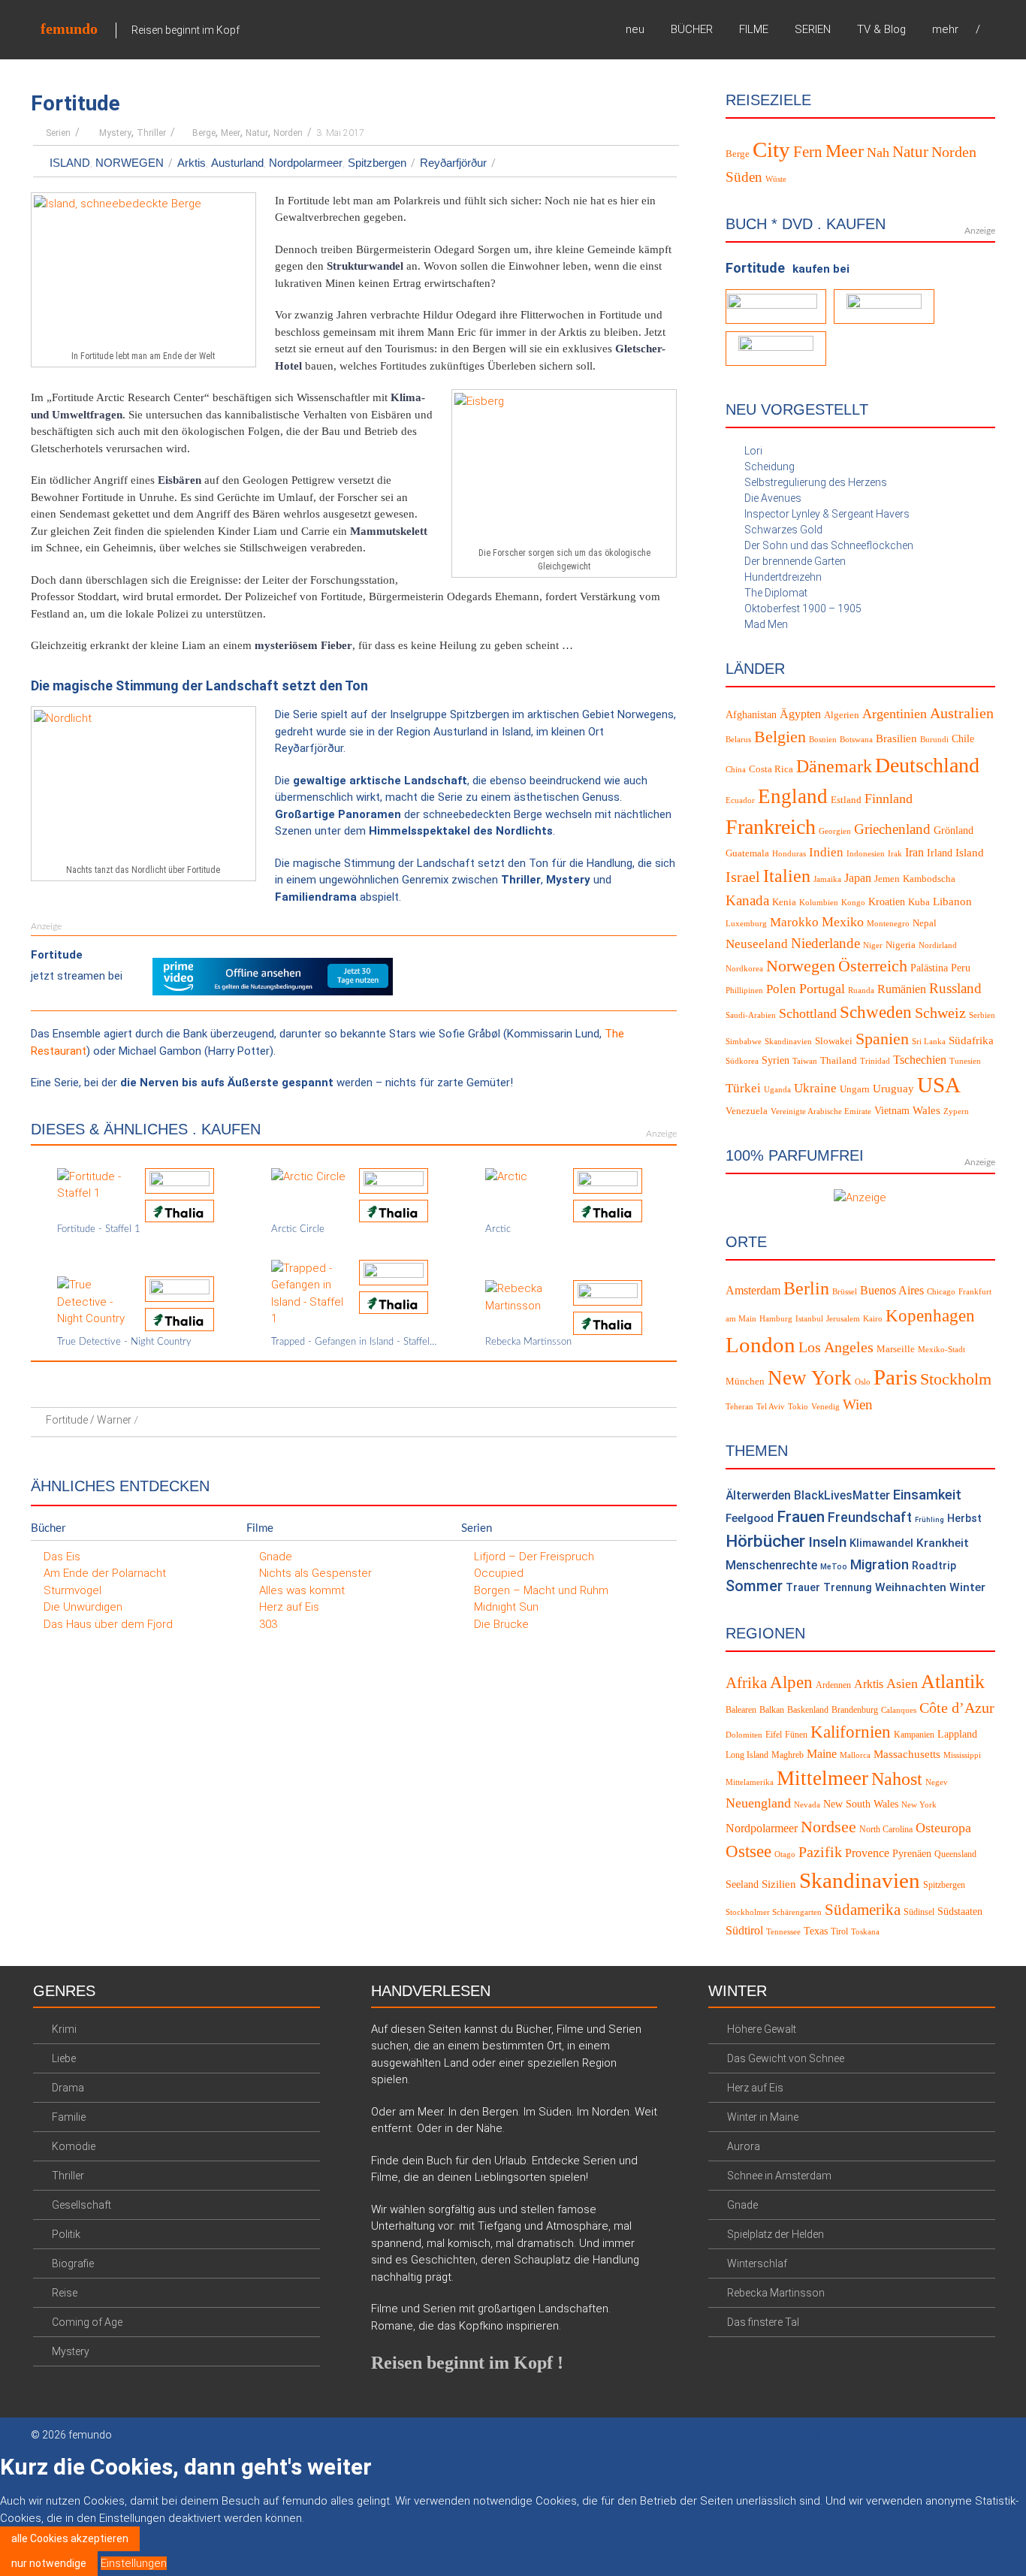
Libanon (952, 901)
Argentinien (895, 714)
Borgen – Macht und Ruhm (541, 1590)
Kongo (853, 903)
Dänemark (834, 766)
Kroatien (887, 902)
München (745, 1382)
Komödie (74, 2146)
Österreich (873, 966)
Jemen (887, 879)
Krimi (64, 2029)
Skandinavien (788, 1042)
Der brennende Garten (795, 561)
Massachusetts (907, 1754)
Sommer (754, 1586)
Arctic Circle (298, 1229)
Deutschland (927, 765)
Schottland (808, 1013)
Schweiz (940, 1013)
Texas (816, 1931)
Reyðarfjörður (453, 163)
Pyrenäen (912, 1854)
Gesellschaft (81, 2205)
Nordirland (938, 945)
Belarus (738, 740)
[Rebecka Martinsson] (524, 1297)
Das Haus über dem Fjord (108, 1624)
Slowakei (834, 1041)
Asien (902, 1684)
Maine (822, 1754)
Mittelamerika (750, 1782)
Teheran (739, 1407)
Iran (914, 852)
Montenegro (888, 924)
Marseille (896, 1349)
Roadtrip (934, 1566)
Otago (785, 1854)
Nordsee (828, 1827)
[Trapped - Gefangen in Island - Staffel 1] (309, 1293)
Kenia (784, 902)
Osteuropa (943, 1828)
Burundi (934, 740)
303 (268, 1624)
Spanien (882, 1039)
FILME (754, 29)
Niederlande (825, 943)
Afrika (746, 1683)
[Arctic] (506, 1176)
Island (70, 163)
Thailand (839, 1061)
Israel (743, 877)
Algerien (842, 715)
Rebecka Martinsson (528, 1342)
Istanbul (809, 1319)
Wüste (776, 179)
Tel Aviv (771, 1407)
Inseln (827, 1542)
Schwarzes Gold (783, 530)
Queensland (955, 1854)
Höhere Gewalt (762, 2029)
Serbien (982, 1015)
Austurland (237, 163)
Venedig (825, 1407)
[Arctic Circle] (308, 1176)
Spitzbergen (377, 163)
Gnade (276, 1557)
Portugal (822, 989)
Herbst (964, 1518)
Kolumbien (819, 903)
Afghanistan (751, 715)
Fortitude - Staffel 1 (99, 1229)
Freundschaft (870, 1517)
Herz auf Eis (289, 1607)
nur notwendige (49, 2563)
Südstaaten (960, 1912)
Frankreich (771, 827)
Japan (858, 878)
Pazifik (820, 1852)
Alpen (791, 1682)
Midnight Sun (506, 1607)
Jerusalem (843, 1319)
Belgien (780, 737)
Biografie (73, 2263)
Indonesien (866, 854)
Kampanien (914, 1735)
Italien (787, 876)
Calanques (899, 1710)
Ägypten (800, 714)
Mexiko (843, 922)
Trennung (848, 1588)
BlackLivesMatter (842, 1495)
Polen (781, 989)
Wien (858, 1404)
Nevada (807, 1805)
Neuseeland (757, 944)
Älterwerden (758, 1495)
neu (635, 29)
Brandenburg (855, 1710)
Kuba (919, 902)
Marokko (794, 922)
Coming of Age (87, 2322)
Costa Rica (771, 769)
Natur (257, 133)
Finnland (889, 799)
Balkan (772, 1710)
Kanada (747, 900)
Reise (65, 2293)
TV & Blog (881, 29)
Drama (68, 2088)
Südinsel (919, 1912)
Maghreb (788, 1755)
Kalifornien (851, 1732)
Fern (808, 151)
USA (939, 1085)
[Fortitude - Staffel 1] (95, 1184)
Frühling (929, 1519)
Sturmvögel (72, 1590)
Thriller (151, 133)
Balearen (741, 1710)
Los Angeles (836, 1347)
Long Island (747, 1755)
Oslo (863, 1382)
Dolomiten (744, 1735)
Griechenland (892, 829)
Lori (753, 451)
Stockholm (956, 1379)
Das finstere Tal (763, 2322)
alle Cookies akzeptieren (70, 2538)
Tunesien (965, 1061)
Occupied (499, 1573)
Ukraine (815, 1088)
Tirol (839, 1931)
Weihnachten (911, 1587)
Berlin (806, 1288)
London (760, 1345)
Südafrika (971, 1040)
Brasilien (896, 738)
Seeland (742, 1884)
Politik (66, 2234)
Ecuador (740, 800)
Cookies (815, 2436)
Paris (895, 1377)
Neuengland (758, 1803)
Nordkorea (744, 969)
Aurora (744, 2146)
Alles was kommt (302, 1590)
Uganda (777, 1090)
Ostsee (748, 1851)
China (736, 770)
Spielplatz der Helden (776, 2234)
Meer (231, 133)
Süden (744, 177)
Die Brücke (501, 1624)
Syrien (776, 1060)
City (771, 149)
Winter (967, 1587)
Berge (204, 133)
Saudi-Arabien (751, 1015)
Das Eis (62, 1557)
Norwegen (130, 163)
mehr (945, 29)
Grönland (954, 830)
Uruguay (893, 1089)
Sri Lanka (929, 1042)
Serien (58, 133)
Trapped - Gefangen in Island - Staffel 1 (354, 1342)
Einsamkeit (927, 1495)
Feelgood (750, 1518)
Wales (926, 1110)
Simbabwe (744, 1042)
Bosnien (823, 740)
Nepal (925, 923)
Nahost (897, 1779)
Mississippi (962, 1755)
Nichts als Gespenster (315, 1573)
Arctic (498, 1229)
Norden (288, 133)
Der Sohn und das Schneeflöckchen (829, 545)
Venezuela (747, 1111)
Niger (873, 945)
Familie (69, 2117)
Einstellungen (134, 2563)
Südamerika (863, 1910)
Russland (955, 988)
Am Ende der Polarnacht (105, 1573)
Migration (880, 1564)
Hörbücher (765, 1541)
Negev (937, 1782)
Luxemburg (746, 924)
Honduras (789, 854)
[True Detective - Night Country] (95, 1301)
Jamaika (827, 879)
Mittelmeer (822, 1778)
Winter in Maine (763, 2117)
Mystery (115, 133)
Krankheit (943, 1543)
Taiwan (805, 1061)
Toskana (865, 1932)
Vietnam (892, 1111)
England (793, 796)
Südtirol (744, 1930)
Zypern (956, 1111)
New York (810, 1378)
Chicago (941, 1292)
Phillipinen (744, 991)
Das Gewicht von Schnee (786, 2058)
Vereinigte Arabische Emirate (821, 1111)
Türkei (743, 1088)
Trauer (803, 1588)
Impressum (968, 2436)
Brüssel (845, 1292)
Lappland (957, 1734)
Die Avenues (773, 498)
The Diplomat (776, 593)
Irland (940, 853)
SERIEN (813, 29)
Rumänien (902, 989)
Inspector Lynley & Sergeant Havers (827, 514)
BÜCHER (692, 29)
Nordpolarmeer (306, 163)
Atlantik (953, 1682)
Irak (895, 854)
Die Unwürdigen (83, 1607)
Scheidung (769, 467)
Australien (962, 713)
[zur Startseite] (990, 30)
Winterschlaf (757, 2263)
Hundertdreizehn (783, 577)
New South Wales (861, 1804)
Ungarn (855, 1089)
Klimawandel (881, 1543)
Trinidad (875, 1061)
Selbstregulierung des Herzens (816, 482)
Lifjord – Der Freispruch (534, 1557)
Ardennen (833, 1685)
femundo (69, 29)
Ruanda (861, 991)
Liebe (64, 2058)
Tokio (798, 1407)
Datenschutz (887, 2436)
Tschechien (920, 1060)
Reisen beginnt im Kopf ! (467, 2363)
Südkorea (742, 1061)
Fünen (796, 1735)
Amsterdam (753, 1290)
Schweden (876, 1012)
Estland (846, 800)
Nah (878, 153)
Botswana (856, 740)
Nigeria (901, 945)
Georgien (835, 831)
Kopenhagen (930, 1315)
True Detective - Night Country (124, 1342)
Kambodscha (929, 879)
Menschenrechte (771, 1565)
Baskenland (808, 1710)
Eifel (774, 1735)
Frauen (801, 1517)
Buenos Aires (892, 1290)
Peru (961, 968)
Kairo (873, 1319)
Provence (867, 1853)
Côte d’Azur (957, 1708)
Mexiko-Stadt (942, 1350)
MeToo (834, 1567)
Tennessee (783, 1932)
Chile (963, 739)
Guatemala (747, 853)
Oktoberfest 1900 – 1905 (803, 609)
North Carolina (886, 1829)
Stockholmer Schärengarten (774, 1912)
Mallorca (855, 1755)
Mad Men (766, 624)
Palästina (929, 968)
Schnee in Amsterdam (779, 2176)
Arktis (192, 163)
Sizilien (779, 1884)
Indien (826, 852)
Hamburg (776, 1319)
